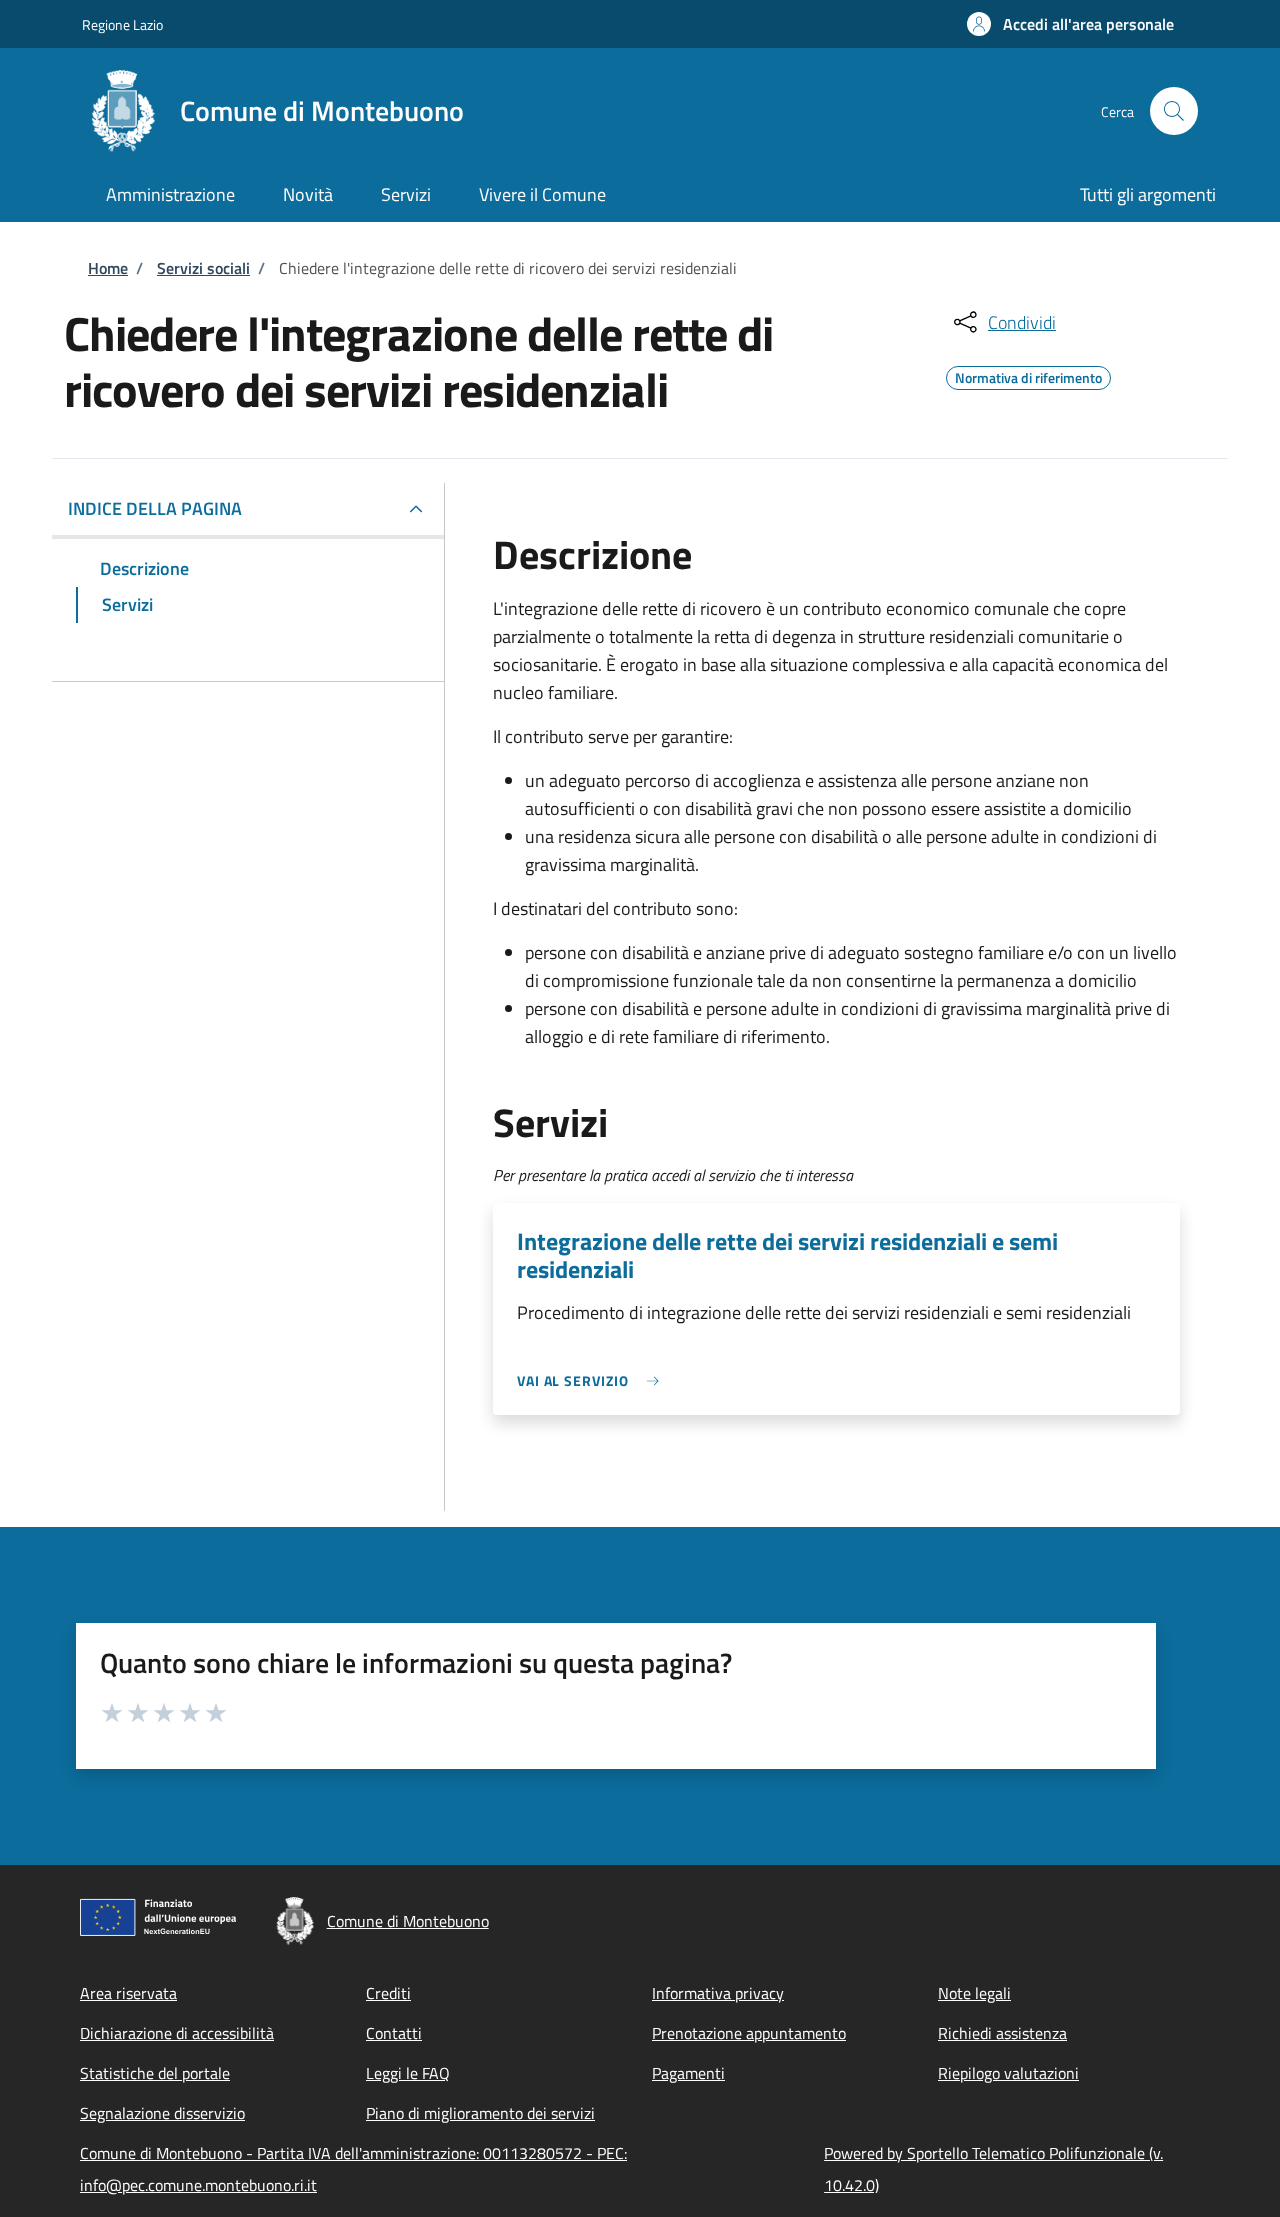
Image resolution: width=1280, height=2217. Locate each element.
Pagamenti (688, 2073)
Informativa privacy (718, 1993)
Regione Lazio (122, 24)
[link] (593, 1380)
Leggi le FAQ (408, 2073)
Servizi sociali (203, 268)
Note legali (974, 1993)
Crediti (388, 1993)
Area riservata (128, 1993)
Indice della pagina (155, 508)
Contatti (394, 2033)
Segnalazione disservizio (162, 2113)
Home (108, 268)
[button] (1070, 24)
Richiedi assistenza (1002, 2033)
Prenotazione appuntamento (749, 2033)
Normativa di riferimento (1028, 375)
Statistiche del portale (155, 2073)
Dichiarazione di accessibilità (177, 2033)
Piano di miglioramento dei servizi (480, 2113)
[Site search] (1174, 111)
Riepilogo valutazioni (1008, 2073)
